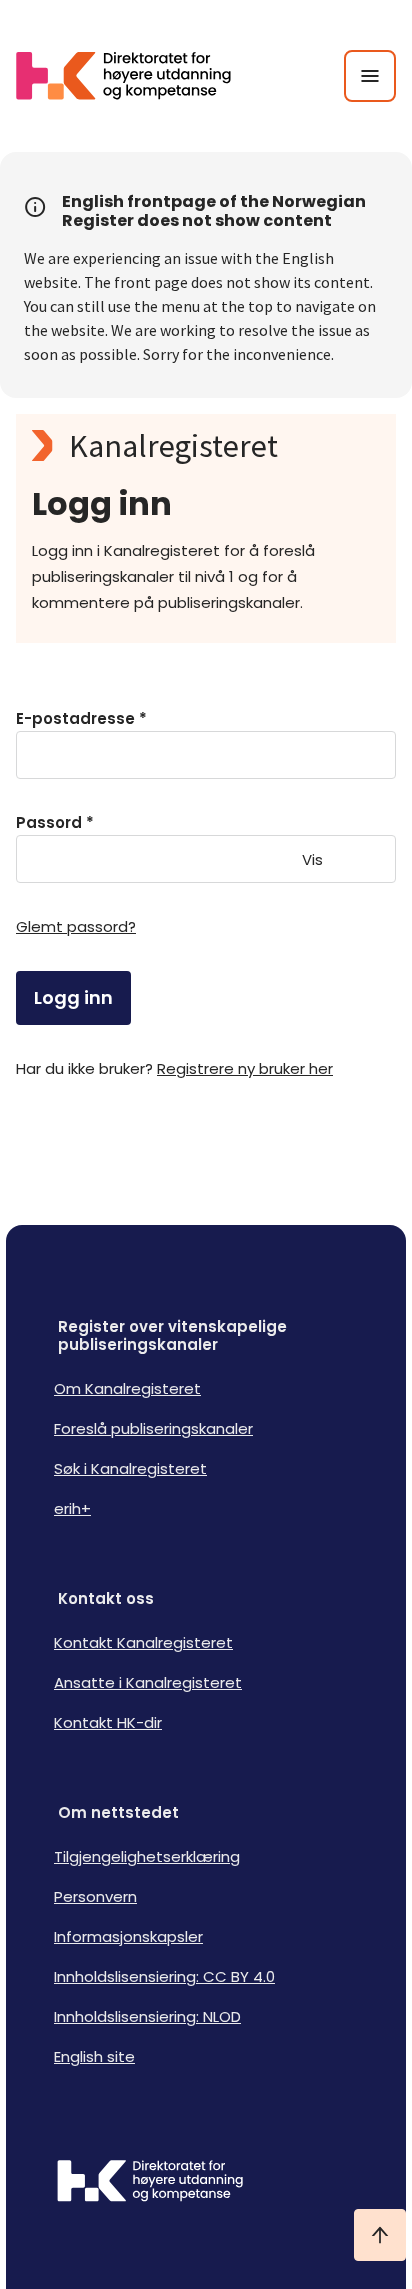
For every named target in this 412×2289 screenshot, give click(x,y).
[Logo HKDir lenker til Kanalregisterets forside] (136, 76)
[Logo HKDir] (206, 2183)
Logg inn (73, 997)
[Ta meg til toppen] (380, 2235)
